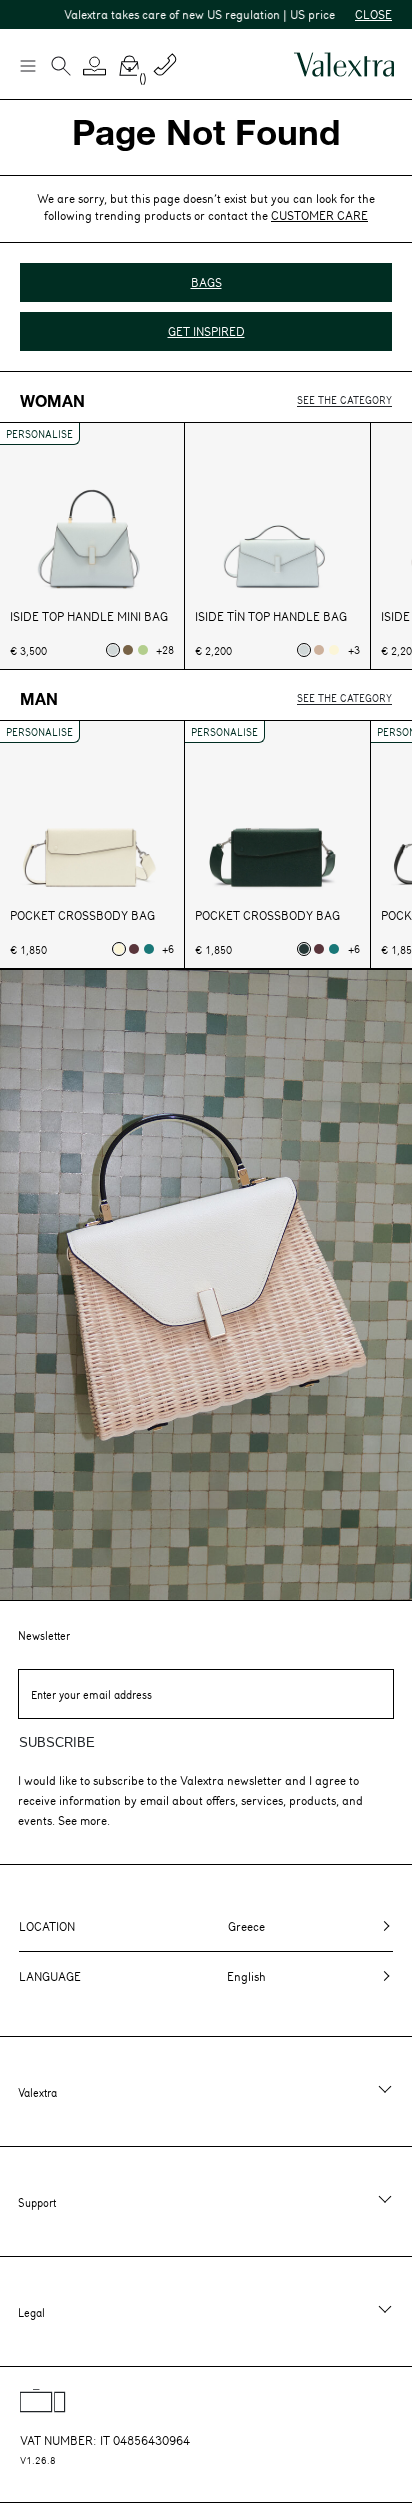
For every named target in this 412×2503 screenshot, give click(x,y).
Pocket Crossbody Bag (82, 915)
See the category (344, 399)
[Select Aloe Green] (143, 650)
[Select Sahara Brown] (319, 650)
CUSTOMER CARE (319, 215)
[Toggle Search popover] (61, 68)
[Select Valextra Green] (304, 949)
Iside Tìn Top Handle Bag (271, 616)
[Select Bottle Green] (149, 949)
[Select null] (113, 650)
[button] (95, 66)
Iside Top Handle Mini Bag (89, 616)
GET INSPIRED (206, 331)
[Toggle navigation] (27, 65)
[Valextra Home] (344, 64)
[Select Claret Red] (134, 949)
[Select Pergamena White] (334, 650)
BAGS (206, 282)
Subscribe (57, 1742)
